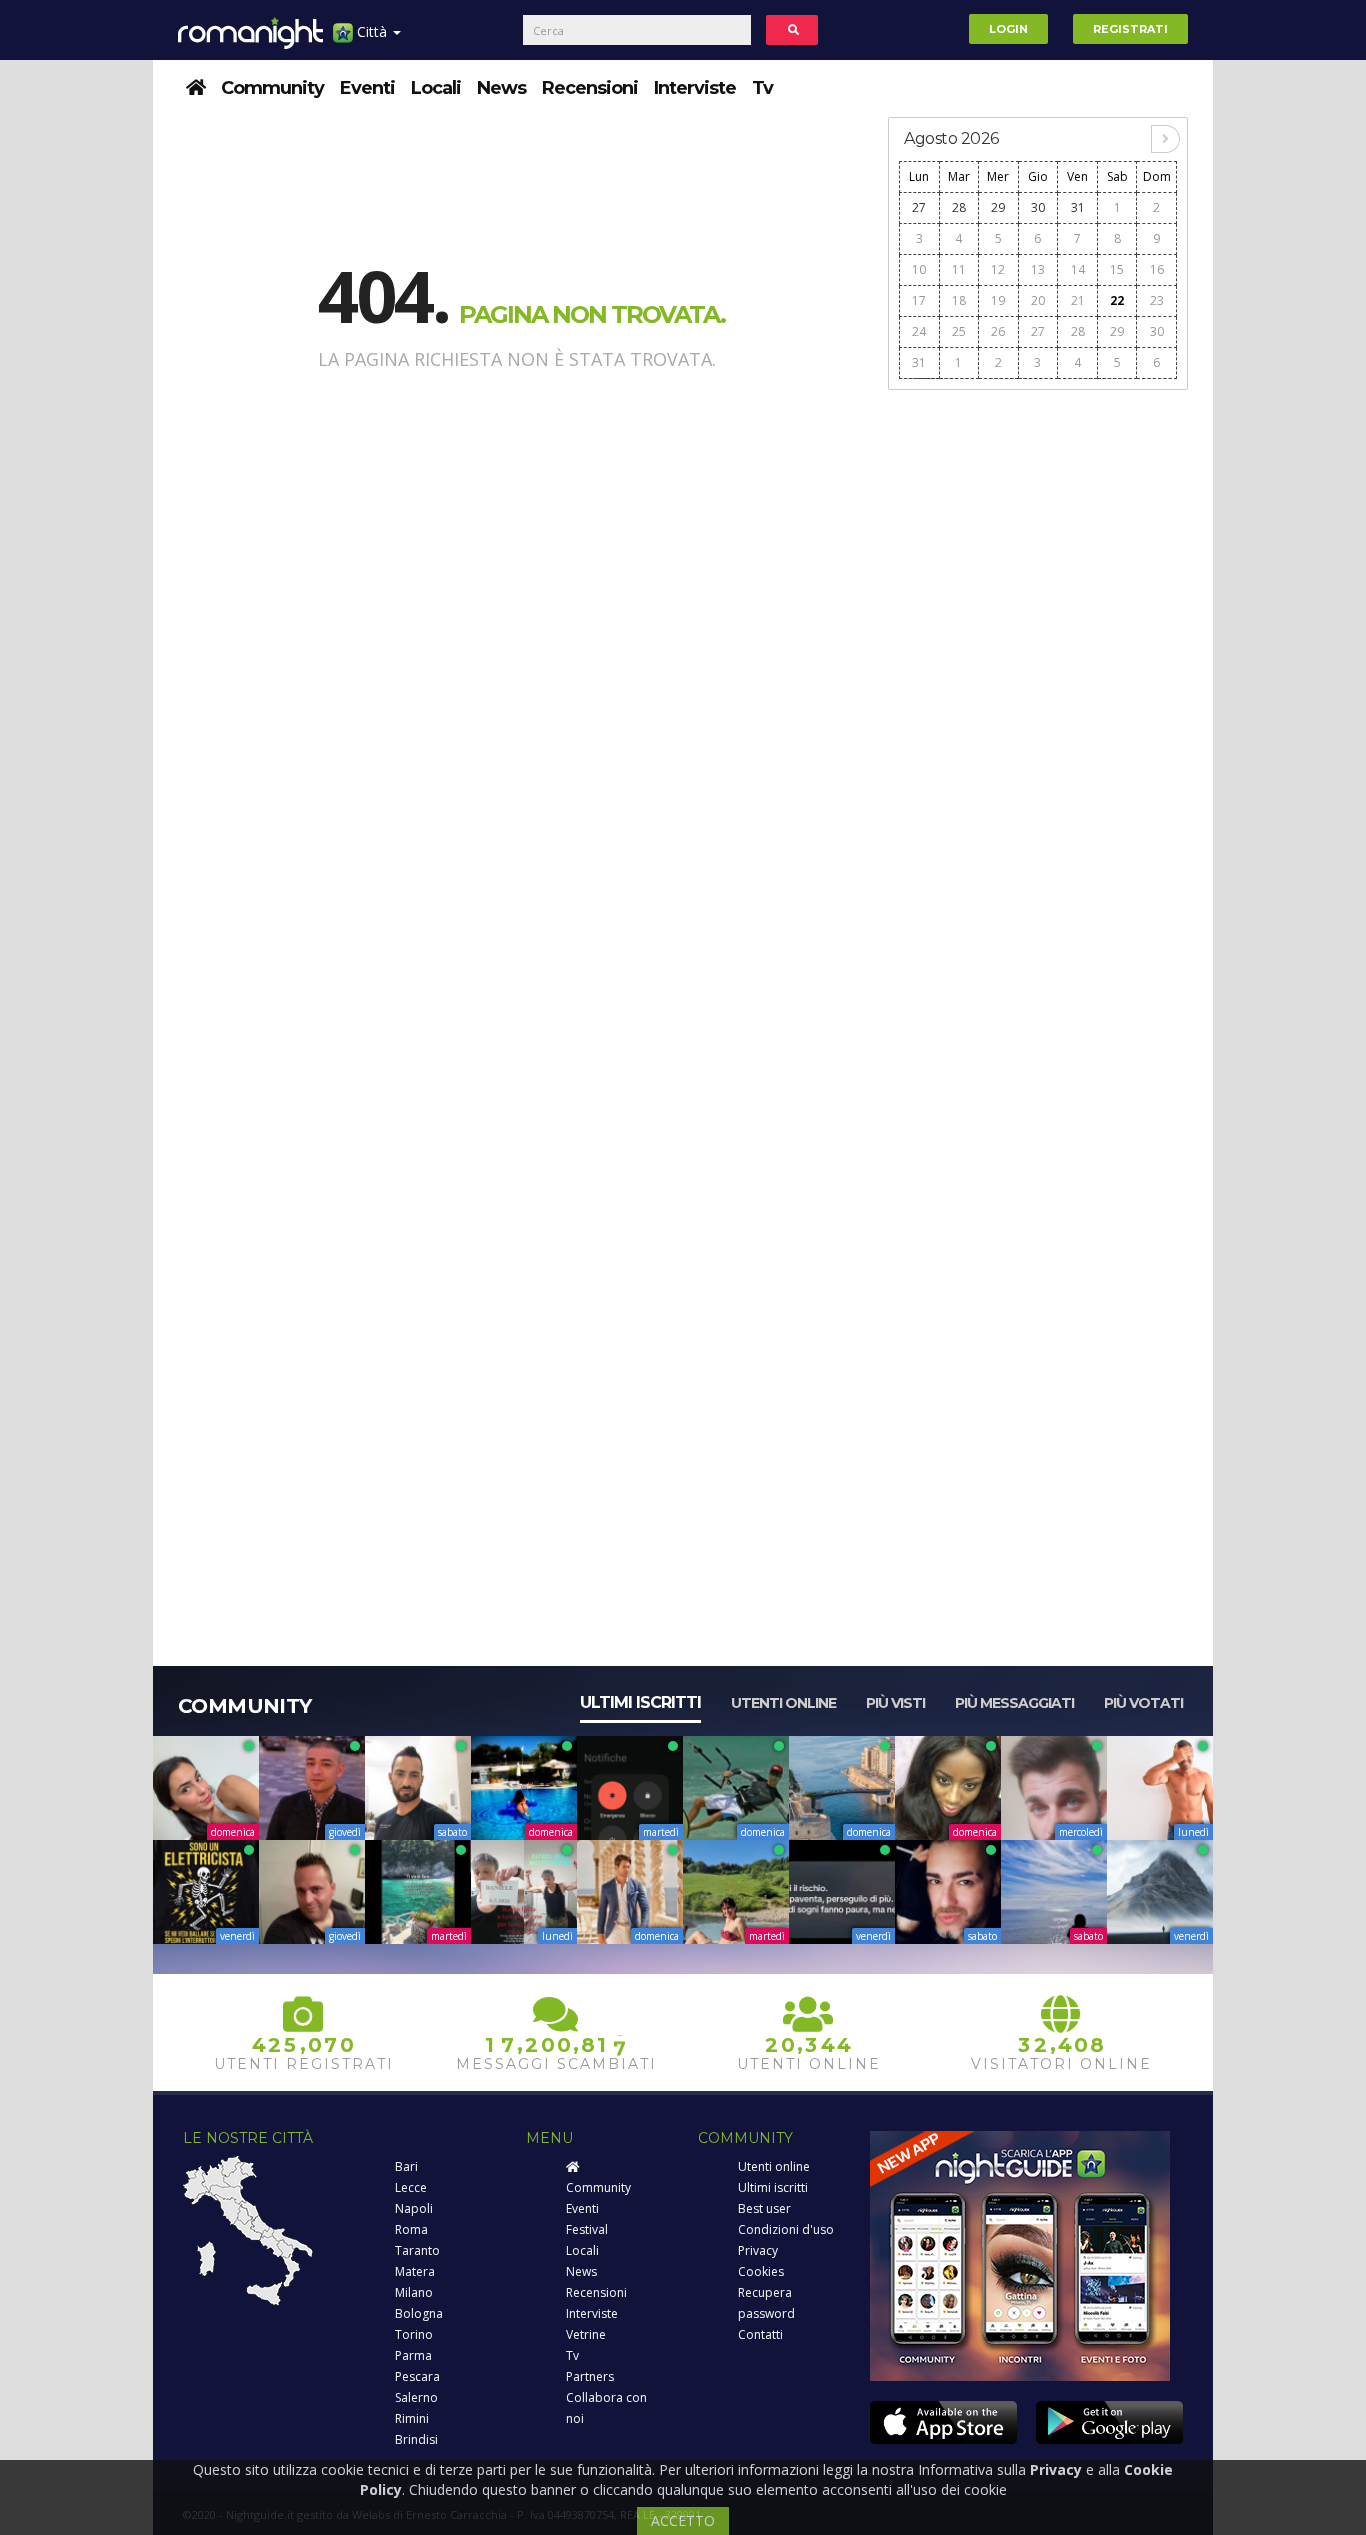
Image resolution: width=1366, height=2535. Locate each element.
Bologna (419, 2313)
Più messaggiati (1014, 1703)
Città (372, 31)
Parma (413, 2355)
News (501, 88)
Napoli (414, 2208)
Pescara (417, 2376)
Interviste (695, 88)
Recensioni (590, 88)
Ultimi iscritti (640, 1702)
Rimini (412, 2418)
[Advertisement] (1038, 702)
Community (272, 88)
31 (1078, 207)
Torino (414, 2334)
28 (959, 207)
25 (959, 331)
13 (1038, 269)
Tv (762, 88)
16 (1157, 269)
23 (1157, 300)
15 (1117, 269)
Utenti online (783, 1703)
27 (919, 207)
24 (919, 331)
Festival (587, 2229)
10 (919, 269)
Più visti (895, 1703)
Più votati (1143, 1703)
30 (1038, 207)
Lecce (411, 2187)
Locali (436, 88)
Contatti (760, 2334)
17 (919, 300)
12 (998, 269)
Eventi (367, 88)
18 (959, 300)
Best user (764, 2208)
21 (1078, 300)
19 (998, 300)
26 (998, 331)
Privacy (758, 2250)
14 (1078, 269)
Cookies (761, 2271)
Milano (414, 2292)
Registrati (1130, 29)
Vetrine (586, 2334)
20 (1038, 300)
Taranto (417, 2250)
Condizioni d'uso (786, 2229)
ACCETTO (683, 2520)
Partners (590, 2376)
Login (1008, 29)
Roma (411, 2229)
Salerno (416, 2397)
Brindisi (416, 2439)
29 (998, 207)
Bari (406, 2166)
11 (959, 269)
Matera (415, 2271)
